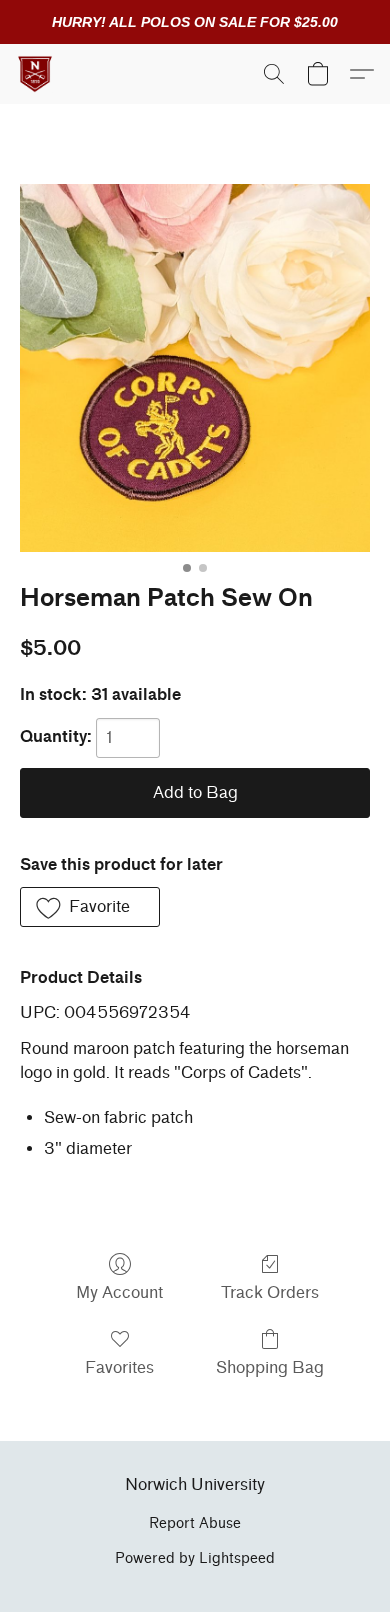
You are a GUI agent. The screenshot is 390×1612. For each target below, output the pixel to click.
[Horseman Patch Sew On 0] (195, 368)
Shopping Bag (270, 1367)
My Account (119, 1292)
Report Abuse (195, 1523)
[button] (36, 74)
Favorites (119, 1367)
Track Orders (270, 1292)
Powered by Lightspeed (195, 1558)
